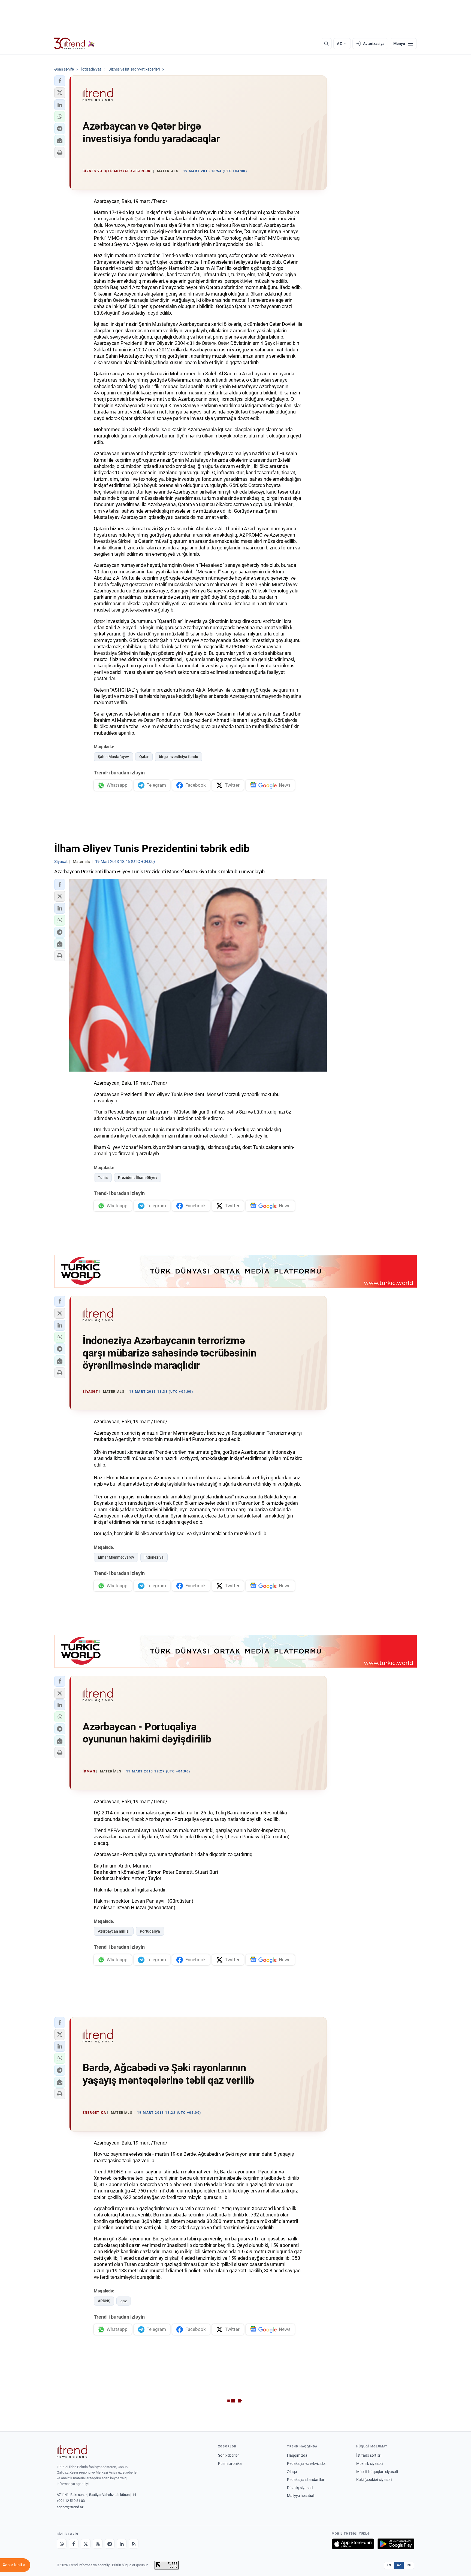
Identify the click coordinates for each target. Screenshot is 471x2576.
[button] (60, 81)
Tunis (103, 1178)
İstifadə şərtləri (369, 2455)
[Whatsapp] (62, 2544)
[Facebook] (74, 2544)
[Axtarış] (326, 44)
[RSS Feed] (134, 2544)
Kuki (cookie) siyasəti (374, 2480)
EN (389, 2565)
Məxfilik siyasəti (369, 2464)
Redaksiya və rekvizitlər (307, 2464)
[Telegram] (110, 2544)
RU (409, 2565)
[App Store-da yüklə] (353, 2544)
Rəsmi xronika (230, 2464)
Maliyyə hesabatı (301, 2496)
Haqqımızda (297, 2455)
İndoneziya (154, 1557)
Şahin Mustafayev (113, 757)
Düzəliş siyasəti (300, 2488)
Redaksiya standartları (306, 2480)
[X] (86, 2544)
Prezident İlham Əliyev (138, 1178)
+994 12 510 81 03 (71, 2501)
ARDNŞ (104, 2301)
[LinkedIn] (122, 2544)
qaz (124, 2301)
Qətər (144, 757)
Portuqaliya (150, 1931)
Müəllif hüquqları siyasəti (377, 2472)
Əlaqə (292, 2472)
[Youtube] (98, 2544)
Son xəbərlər (228, 2455)
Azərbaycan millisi (114, 1931)
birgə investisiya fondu (179, 757)
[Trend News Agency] (72, 2452)
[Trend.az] (74, 44)
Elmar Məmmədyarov (116, 1557)
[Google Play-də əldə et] (396, 2544)
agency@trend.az (70, 2507)
